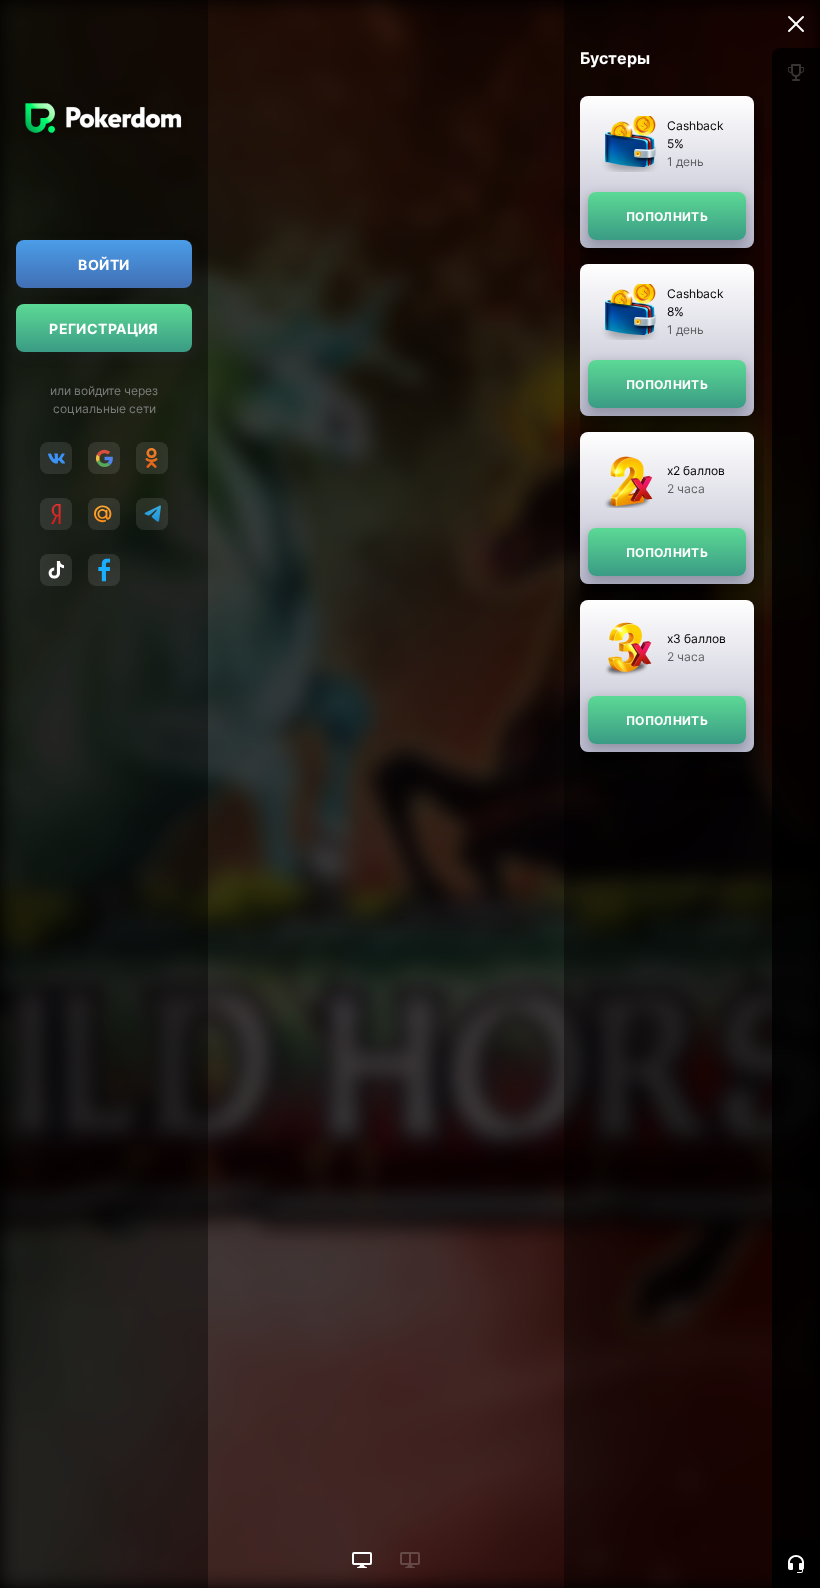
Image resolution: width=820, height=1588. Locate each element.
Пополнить (667, 216)
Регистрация (104, 328)
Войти (103, 264)
